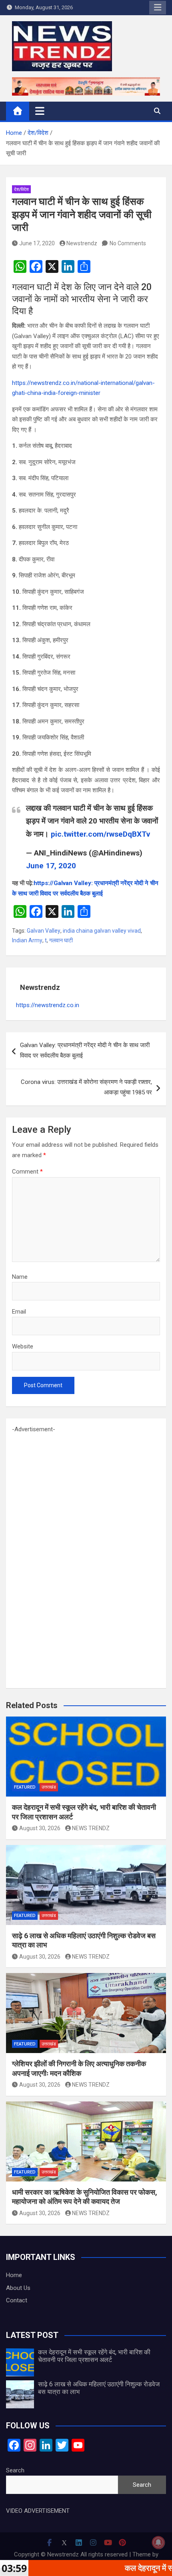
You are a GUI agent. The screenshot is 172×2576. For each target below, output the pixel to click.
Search (15, 2470)
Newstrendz (82, 243)
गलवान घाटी (61, 940)
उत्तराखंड (49, 1787)
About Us (18, 2288)
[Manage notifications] (158, 2542)
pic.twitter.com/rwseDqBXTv (100, 834)
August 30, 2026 (40, 1828)
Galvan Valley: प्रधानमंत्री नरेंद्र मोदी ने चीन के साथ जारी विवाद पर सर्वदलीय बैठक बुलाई (85, 1050)
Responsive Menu (158, 8)
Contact (17, 2300)
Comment (27, 1172)
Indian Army (27, 940)
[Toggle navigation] (40, 111)
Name (20, 1277)
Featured (25, 1787)
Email (19, 1312)
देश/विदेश (21, 189)
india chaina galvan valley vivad (102, 931)
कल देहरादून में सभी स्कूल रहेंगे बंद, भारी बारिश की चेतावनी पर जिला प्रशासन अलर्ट (94, 2356)
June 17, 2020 (37, 243)
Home (14, 2275)
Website (23, 1346)
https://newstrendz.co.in (48, 1005)
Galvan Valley (44, 931)
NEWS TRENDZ (91, 1828)
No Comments (128, 243)
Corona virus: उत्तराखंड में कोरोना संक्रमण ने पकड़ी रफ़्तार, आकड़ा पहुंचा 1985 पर (86, 1087)
